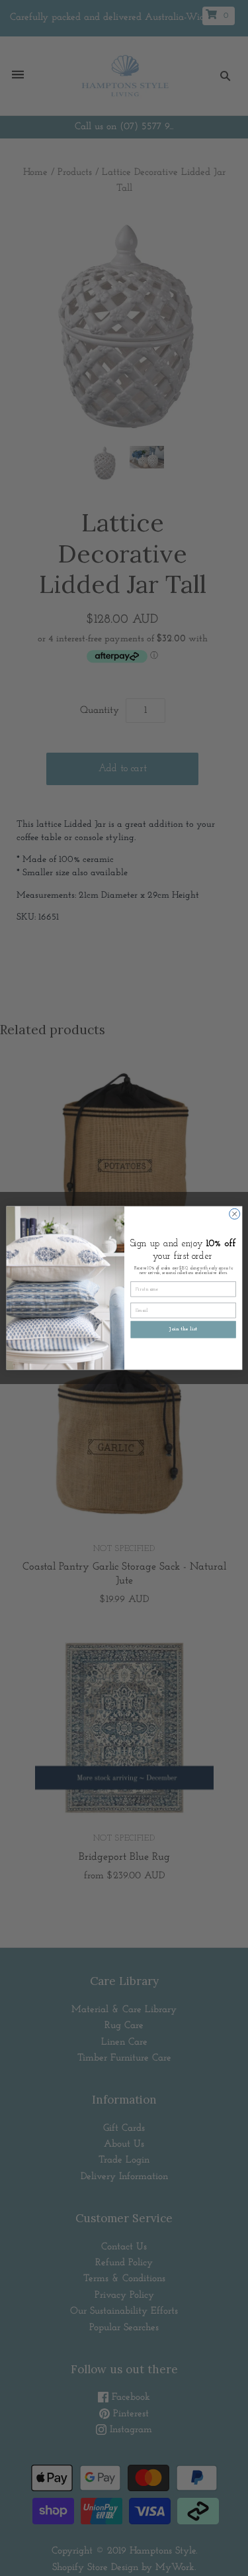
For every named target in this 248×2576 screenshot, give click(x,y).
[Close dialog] (234, 1214)
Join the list (183, 1330)
